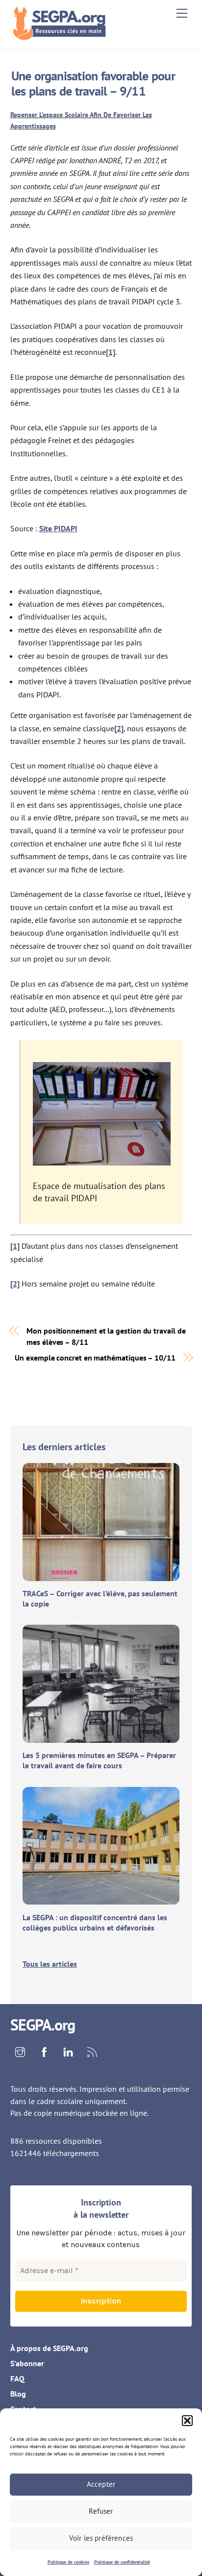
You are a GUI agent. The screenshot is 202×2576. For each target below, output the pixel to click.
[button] (187, 2421)
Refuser (101, 2511)
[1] (111, 352)
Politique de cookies (68, 2562)
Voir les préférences (101, 2538)
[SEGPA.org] (62, 37)
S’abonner (27, 2363)
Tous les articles (50, 1964)
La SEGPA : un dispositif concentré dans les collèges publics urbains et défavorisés (95, 1922)
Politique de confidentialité (122, 2562)
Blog (18, 2394)
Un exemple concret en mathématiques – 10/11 (95, 1358)
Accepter (101, 2484)
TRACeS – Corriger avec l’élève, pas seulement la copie (100, 1598)
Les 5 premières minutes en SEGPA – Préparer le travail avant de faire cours (99, 1760)
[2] (119, 728)
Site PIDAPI (58, 528)
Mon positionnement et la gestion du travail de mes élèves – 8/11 (106, 1336)
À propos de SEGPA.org (49, 2348)
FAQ (17, 2378)
